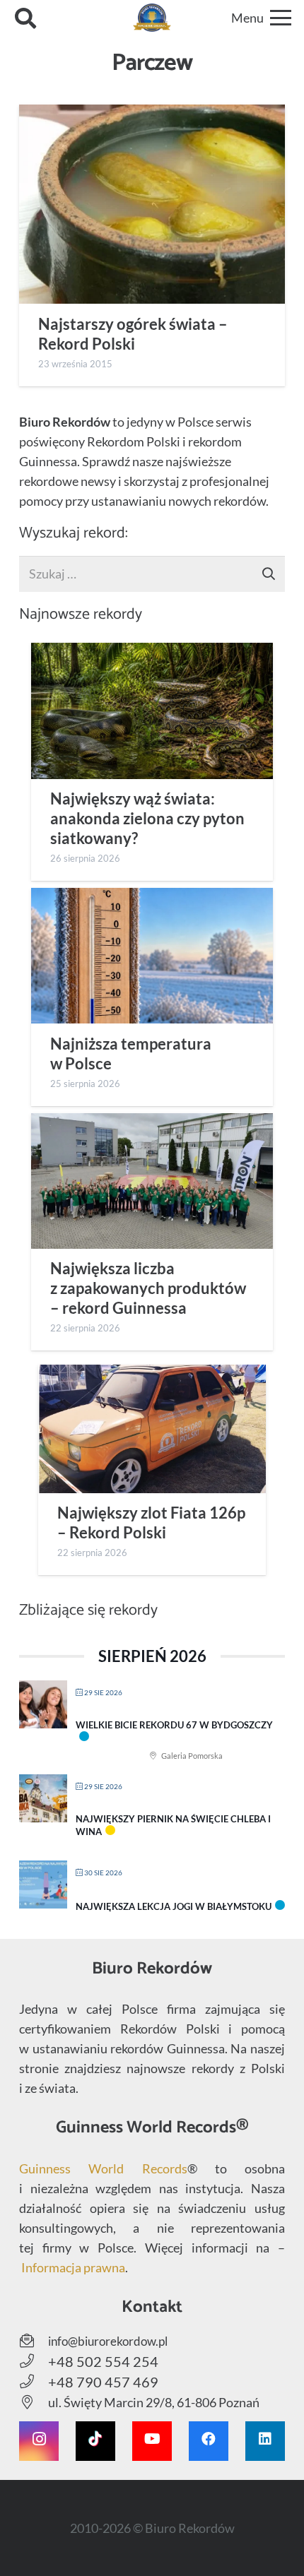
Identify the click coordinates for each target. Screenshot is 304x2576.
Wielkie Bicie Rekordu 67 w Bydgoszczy (174, 1725)
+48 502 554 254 (103, 2361)
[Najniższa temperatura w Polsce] (152, 956)
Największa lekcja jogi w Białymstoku (174, 1906)
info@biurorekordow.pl (108, 2341)
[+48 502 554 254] (34, 2361)
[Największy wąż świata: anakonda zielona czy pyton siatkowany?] (152, 711)
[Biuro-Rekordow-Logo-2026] (152, 18)
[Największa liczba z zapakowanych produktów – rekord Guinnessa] (152, 1181)
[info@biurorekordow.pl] (34, 2341)
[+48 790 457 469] (34, 2382)
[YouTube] (152, 2441)
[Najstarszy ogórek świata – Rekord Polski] (152, 204)
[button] (25, 18)
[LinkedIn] (265, 2441)
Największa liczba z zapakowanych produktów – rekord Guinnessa (148, 1288)
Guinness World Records (103, 2168)
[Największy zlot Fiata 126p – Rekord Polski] (152, 1429)
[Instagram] (39, 2441)
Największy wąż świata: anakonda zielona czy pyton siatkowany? (147, 819)
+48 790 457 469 (103, 2382)
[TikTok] (95, 2441)
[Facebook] (209, 2441)
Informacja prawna (73, 2267)
